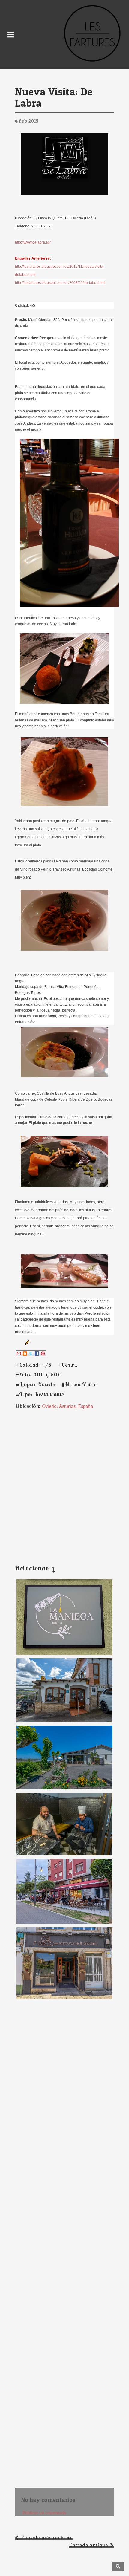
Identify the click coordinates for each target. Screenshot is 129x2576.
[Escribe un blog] (25, 1353)
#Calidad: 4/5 (34, 1365)
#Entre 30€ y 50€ (39, 1375)
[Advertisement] (64, 1481)
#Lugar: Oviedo (35, 1384)
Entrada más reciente (47, 2538)
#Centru (68, 1365)
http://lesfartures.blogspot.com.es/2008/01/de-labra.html (60, 283)
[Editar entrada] (26, 1342)
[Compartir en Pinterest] (43, 1353)
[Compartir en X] (31, 1353)
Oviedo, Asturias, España (67, 1406)
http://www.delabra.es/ (33, 242)
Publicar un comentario (44, 2513)
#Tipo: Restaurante (40, 1394)
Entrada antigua (88, 2545)
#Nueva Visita (79, 1384)
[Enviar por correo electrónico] (19, 1353)
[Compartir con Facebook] (37, 1353)
